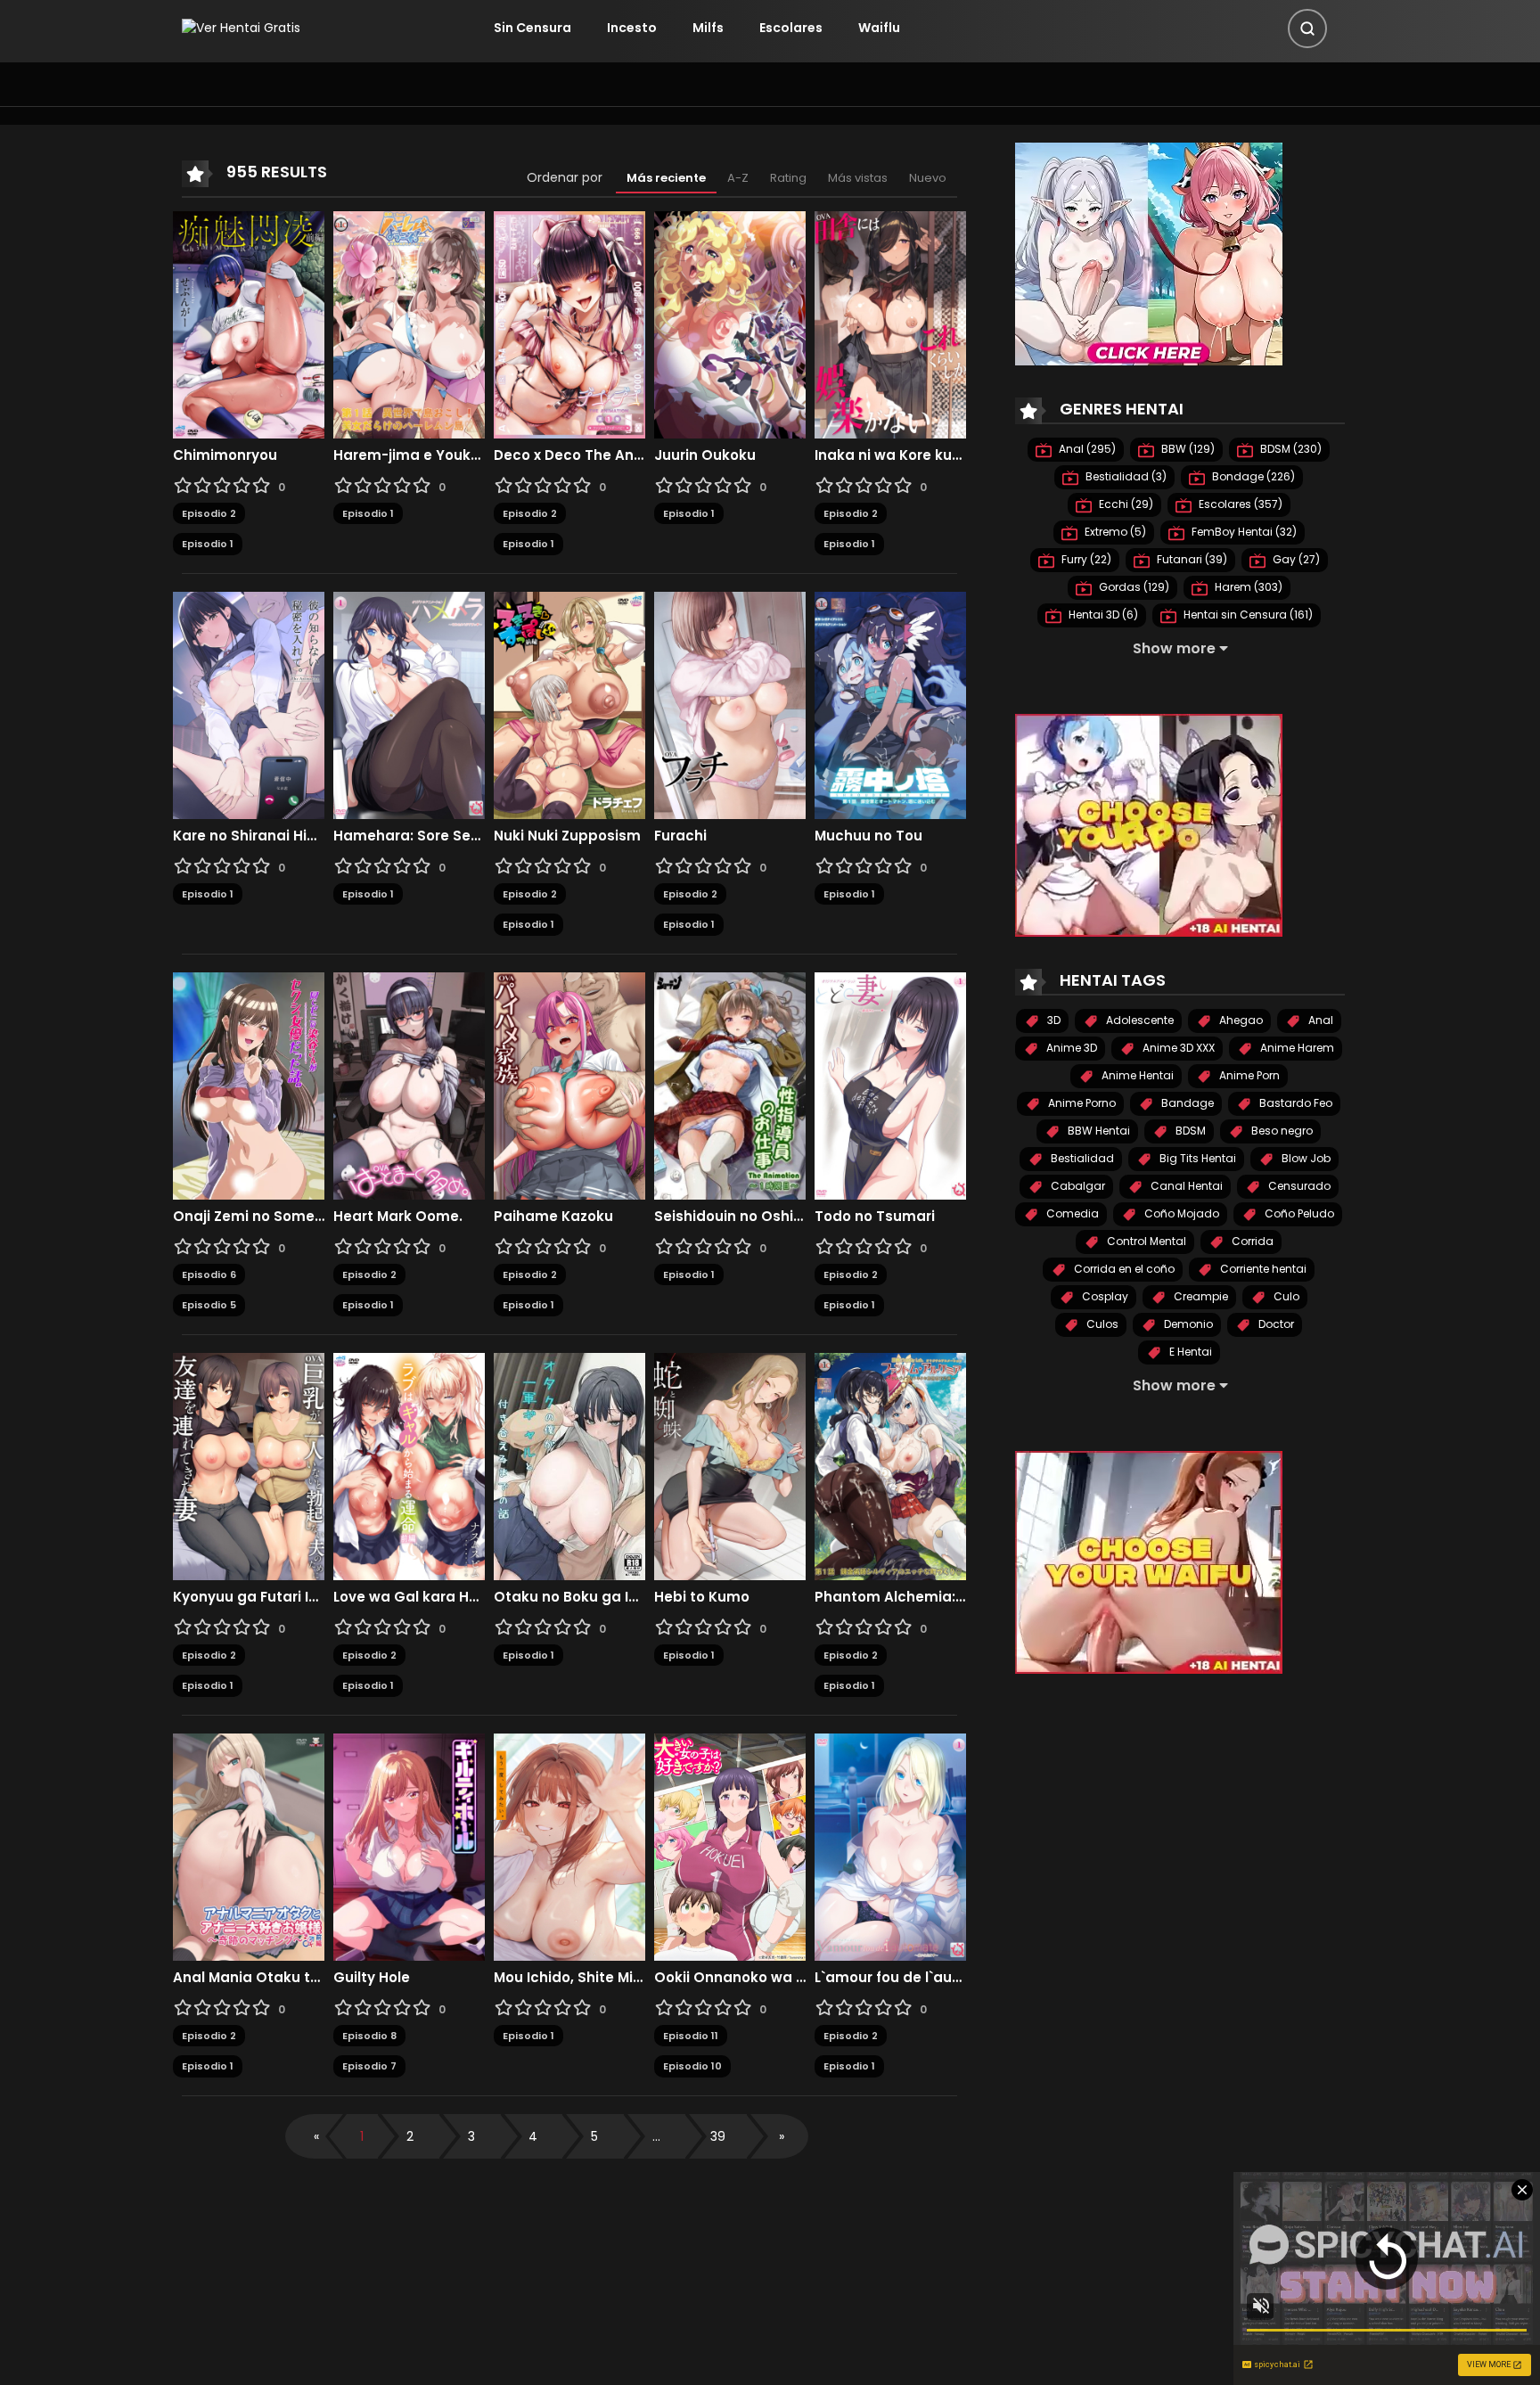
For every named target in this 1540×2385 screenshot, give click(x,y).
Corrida (1251, 1241)
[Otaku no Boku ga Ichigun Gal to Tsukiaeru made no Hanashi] (569, 1465)
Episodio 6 (209, 1274)
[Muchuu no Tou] (890, 704)
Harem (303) (1247, 587)
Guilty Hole (372, 1978)
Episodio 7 (369, 2066)
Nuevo (928, 178)
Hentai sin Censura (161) (1247, 615)
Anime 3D (1070, 1048)
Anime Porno (1081, 1103)
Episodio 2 (209, 513)
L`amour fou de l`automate (890, 1978)
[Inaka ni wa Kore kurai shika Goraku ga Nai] (890, 324)
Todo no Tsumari (875, 1217)
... (656, 2136)
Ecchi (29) (1125, 504)
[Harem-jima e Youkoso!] (409, 324)
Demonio (1187, 1324)
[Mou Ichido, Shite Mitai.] (569, 1846)
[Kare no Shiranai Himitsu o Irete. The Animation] (249, 704)
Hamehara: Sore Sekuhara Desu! (409, 836)
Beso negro (1281, 1131)
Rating (788, 178)
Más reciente (666, 178)
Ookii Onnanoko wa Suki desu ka (730, 1978)
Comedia (1071, 1213)
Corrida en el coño (1123, 1269)
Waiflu (879, 28)
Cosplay (1104, 1296)
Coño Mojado (1180, 1213)
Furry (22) (1085, 559)
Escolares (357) (1239, 504)
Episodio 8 (369, 2036)
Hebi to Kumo (702, 1597)
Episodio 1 (208, 544)
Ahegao (1240, 1020)
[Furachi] (730, 704)
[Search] (1307, 29)
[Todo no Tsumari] (890, 1085)
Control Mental (1145, 1241)
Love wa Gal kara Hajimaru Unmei (409, 1597)
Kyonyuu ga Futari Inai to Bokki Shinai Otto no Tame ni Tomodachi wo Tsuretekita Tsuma (249, 1597)
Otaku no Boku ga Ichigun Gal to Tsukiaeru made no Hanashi (569, 1597)
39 (718, 2136)
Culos (1101, 1324)
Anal (1319, 1020)
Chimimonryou (225, 455)
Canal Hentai (1185, 1186)
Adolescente (1139, 1020)
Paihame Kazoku (553, 1217)
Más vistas (858, 178)
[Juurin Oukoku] (730, 324)
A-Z (738, 178)
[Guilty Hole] (409, 1846)
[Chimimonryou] (249, 324)
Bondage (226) (1252, 476)
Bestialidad (1081, 1158)
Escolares (791, 28)
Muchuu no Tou (868, 836)
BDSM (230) (1290, 449)
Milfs (708, 28)
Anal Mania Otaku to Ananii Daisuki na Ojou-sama (249, 1978)
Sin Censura (532, 28)
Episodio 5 (209, 1305)
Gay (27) (1295, 559)
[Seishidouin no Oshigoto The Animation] (730, 1085)
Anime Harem (1296, 1048)
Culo (1285, 1296)
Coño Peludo (1298, 1213)
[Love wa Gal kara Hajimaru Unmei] (409, 1465)
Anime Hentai (1136, 1075)
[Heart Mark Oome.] (409, 1085)
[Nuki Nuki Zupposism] (569, 704)
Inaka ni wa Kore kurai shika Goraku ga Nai (890, 455)
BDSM (1189, 1131)
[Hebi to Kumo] (730, 1465)
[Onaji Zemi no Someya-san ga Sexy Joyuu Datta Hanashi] (249, 1085)
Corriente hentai (1262, 1269)
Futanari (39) (1191, 559)
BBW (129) (1187, 449)
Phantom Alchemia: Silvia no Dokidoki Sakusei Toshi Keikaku (890, 1597)
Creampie (1200, 1296)
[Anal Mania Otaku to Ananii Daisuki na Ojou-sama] (249, 1846)
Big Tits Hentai (1196, 1158)
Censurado (1298, 1186)
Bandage (1186, 1103)
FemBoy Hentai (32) (1243, 532)
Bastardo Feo (1294, 1103)
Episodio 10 (692, 2066)
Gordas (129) (1133, 587)
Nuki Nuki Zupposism (567, 836)
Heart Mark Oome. (398, 1217)
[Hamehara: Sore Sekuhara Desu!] (409, 704)
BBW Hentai (1098, 1131)
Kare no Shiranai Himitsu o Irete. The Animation (249, 836)
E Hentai (1189, 1352)
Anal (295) (1086, 449)
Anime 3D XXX (1177, 1048)
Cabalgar (1077, 1186)
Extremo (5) (1114, 532)
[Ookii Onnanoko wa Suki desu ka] (730, 1846)
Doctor (1275, 1324)
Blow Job (1305, 1158)
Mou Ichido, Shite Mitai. (569, 1978)
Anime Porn (1248, 1075)
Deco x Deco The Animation (569, 455)
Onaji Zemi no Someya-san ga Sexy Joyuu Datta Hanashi (249, 1217)
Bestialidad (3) (1125, 476)
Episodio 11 (691, 2036)
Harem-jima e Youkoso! (409, 455)
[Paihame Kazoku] (569, 1085)
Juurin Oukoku (705, 455)
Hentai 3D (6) (1102, 615)
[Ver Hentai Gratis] (241, 28)
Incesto (632, 28)
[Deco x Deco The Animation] (569, 324)
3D (1053, 1020)
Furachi (680, 836)
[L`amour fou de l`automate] (890, 1846)
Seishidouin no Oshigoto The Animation (730, 1217)
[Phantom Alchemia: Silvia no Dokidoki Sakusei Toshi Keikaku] (890, 1465)
